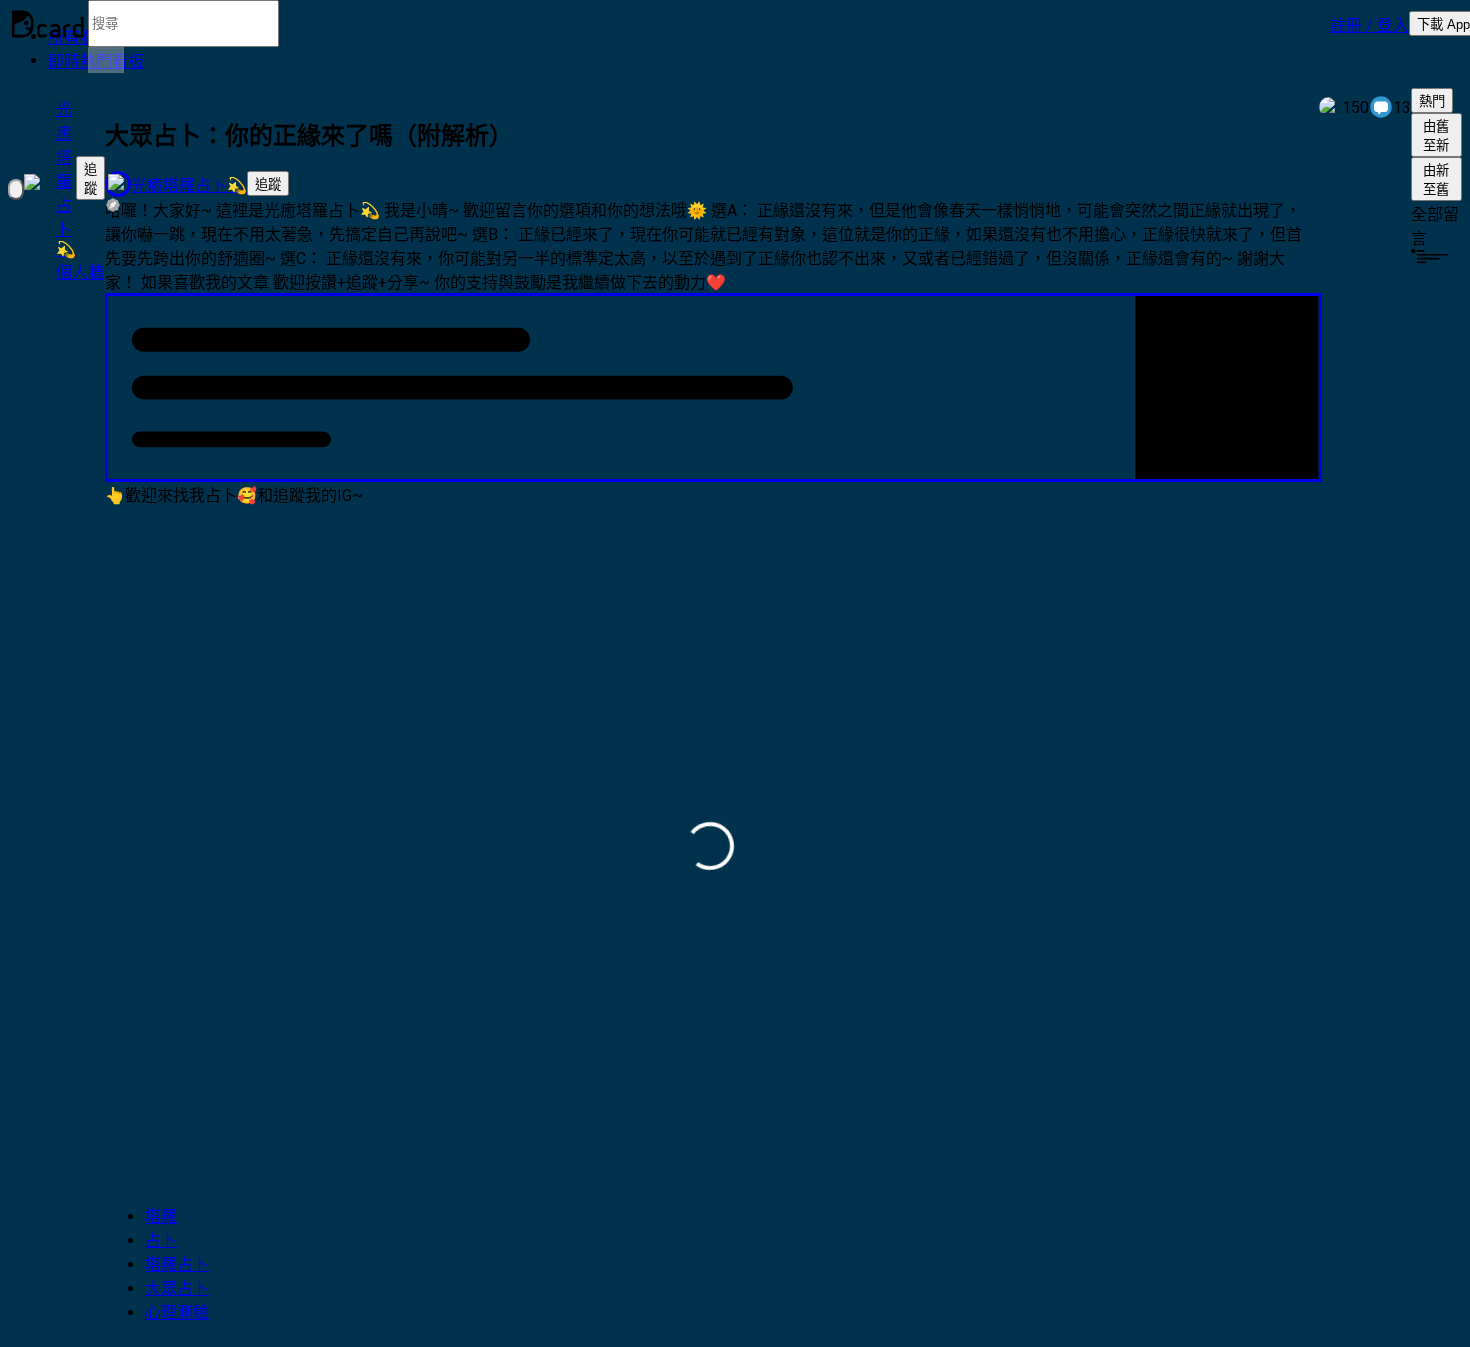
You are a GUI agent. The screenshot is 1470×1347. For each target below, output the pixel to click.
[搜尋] (106, 60)
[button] (1369, 24)
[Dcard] (48, 24)
